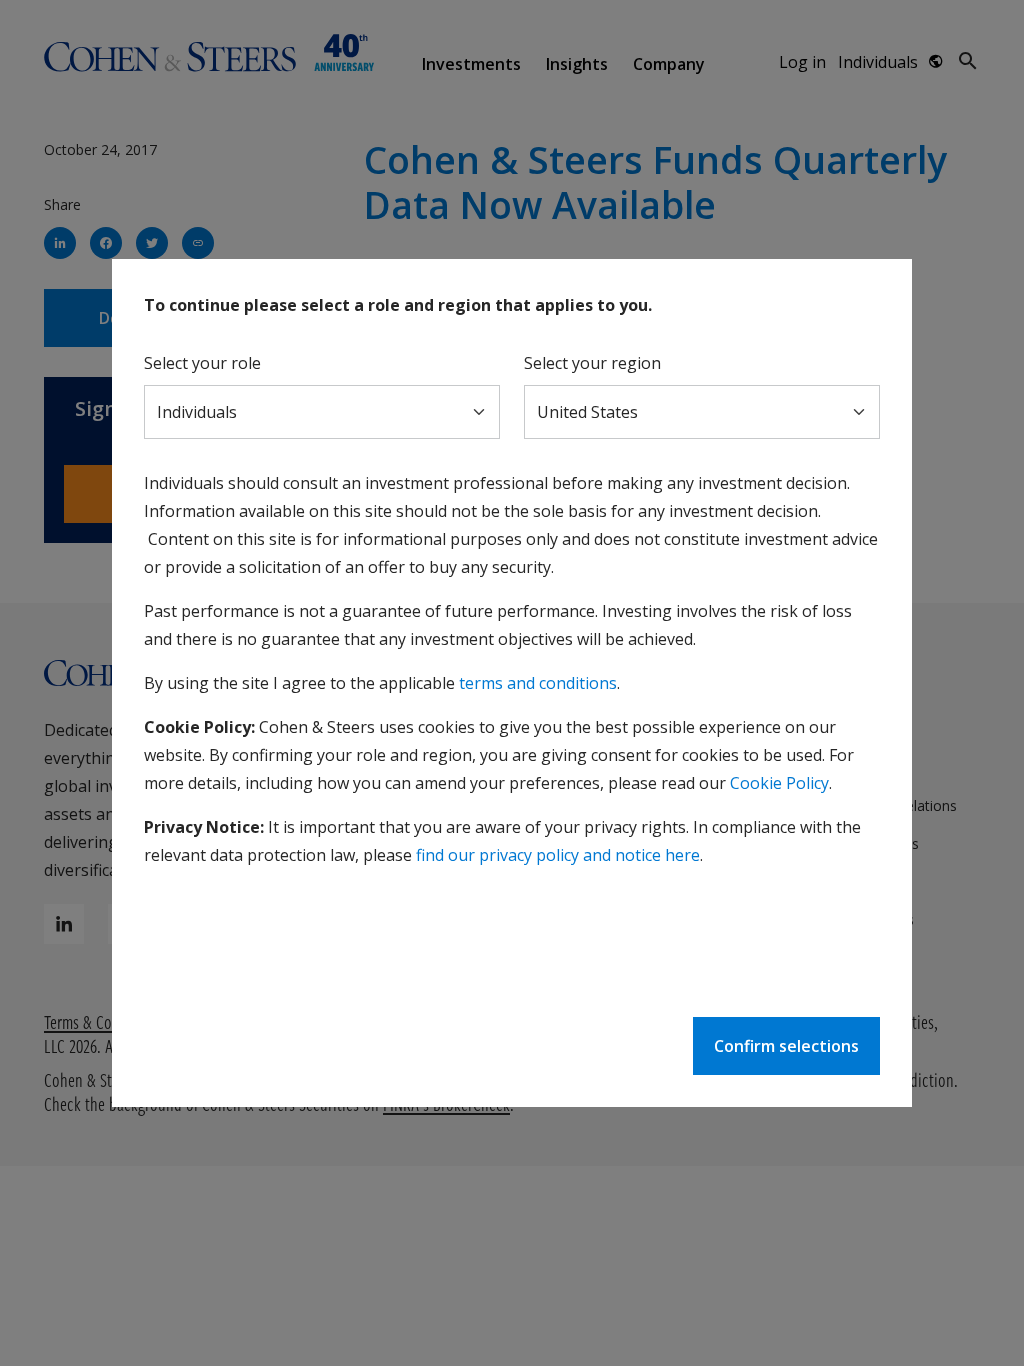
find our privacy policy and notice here (558, 855)
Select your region (592, 363)
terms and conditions (538, 683)
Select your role (202, 363)
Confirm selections (786, 1046)
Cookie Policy (779, 783)
